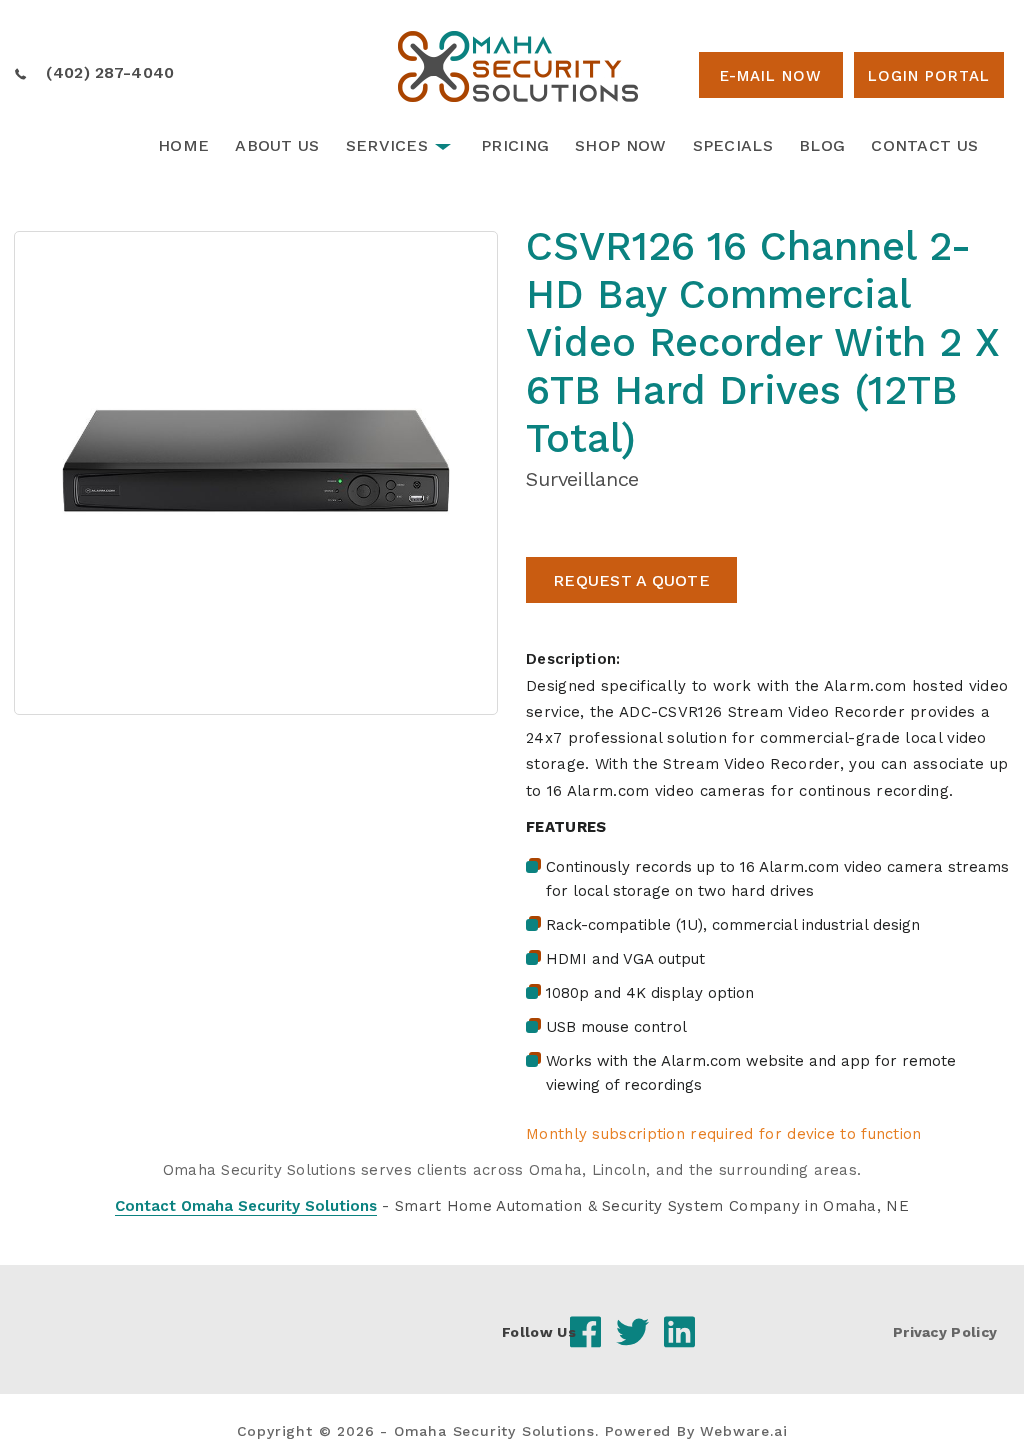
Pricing (515, 145)
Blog (822, 145)
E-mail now (771, 76)
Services (387, 145)
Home (183, 145)
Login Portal (929, 76)
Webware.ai (743, 1431)
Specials (733, 145)
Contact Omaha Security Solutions (246, 1206)
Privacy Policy (945, 1332)
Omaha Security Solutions (494, 1431)
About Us (277, 145)
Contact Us (924, 145)
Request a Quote (631, 580)
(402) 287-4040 (110, 72)
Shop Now (620, 145)
